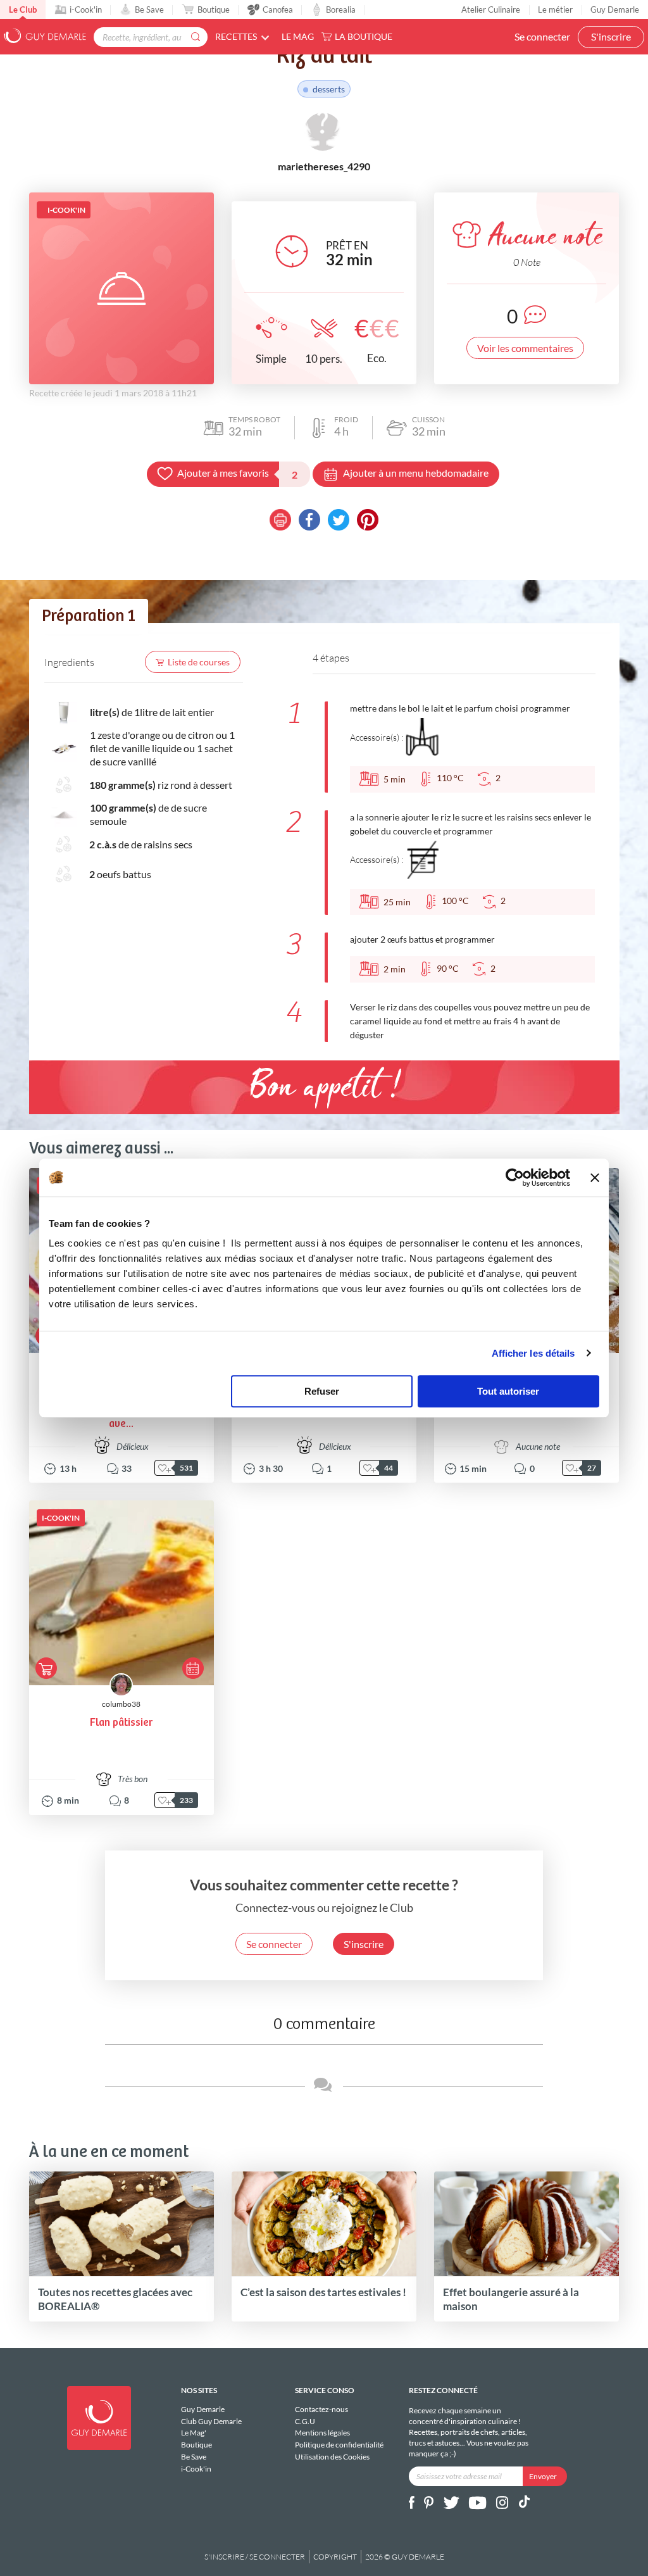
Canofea (278, 9)
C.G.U (305, 2421)
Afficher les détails (533, 1353)
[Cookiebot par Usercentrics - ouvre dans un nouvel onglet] (515, 1178)
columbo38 (121, 1704)
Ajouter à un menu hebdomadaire (416, 473)
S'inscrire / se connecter (255, 2557)
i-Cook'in (86, 9)
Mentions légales (322, 2433)
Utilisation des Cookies (332, 2457)
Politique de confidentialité (339, 2445)
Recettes (236, 36)
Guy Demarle (615, 9)
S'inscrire (611, 36)
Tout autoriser (508, 1391)
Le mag (298, 36)
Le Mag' (194, 2433)
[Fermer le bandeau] (595, 1178)
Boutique (214, 9)
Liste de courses (199, 662)
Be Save (149, 9)
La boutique (364, 36)
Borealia (341, 9)
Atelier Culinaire (491, 9)
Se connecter (542, 36)
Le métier (555, 9)
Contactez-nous (321, 2410)
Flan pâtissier (121, 1723)
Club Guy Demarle (211, 2421)
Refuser (322, 1391)
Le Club (23, 9)
